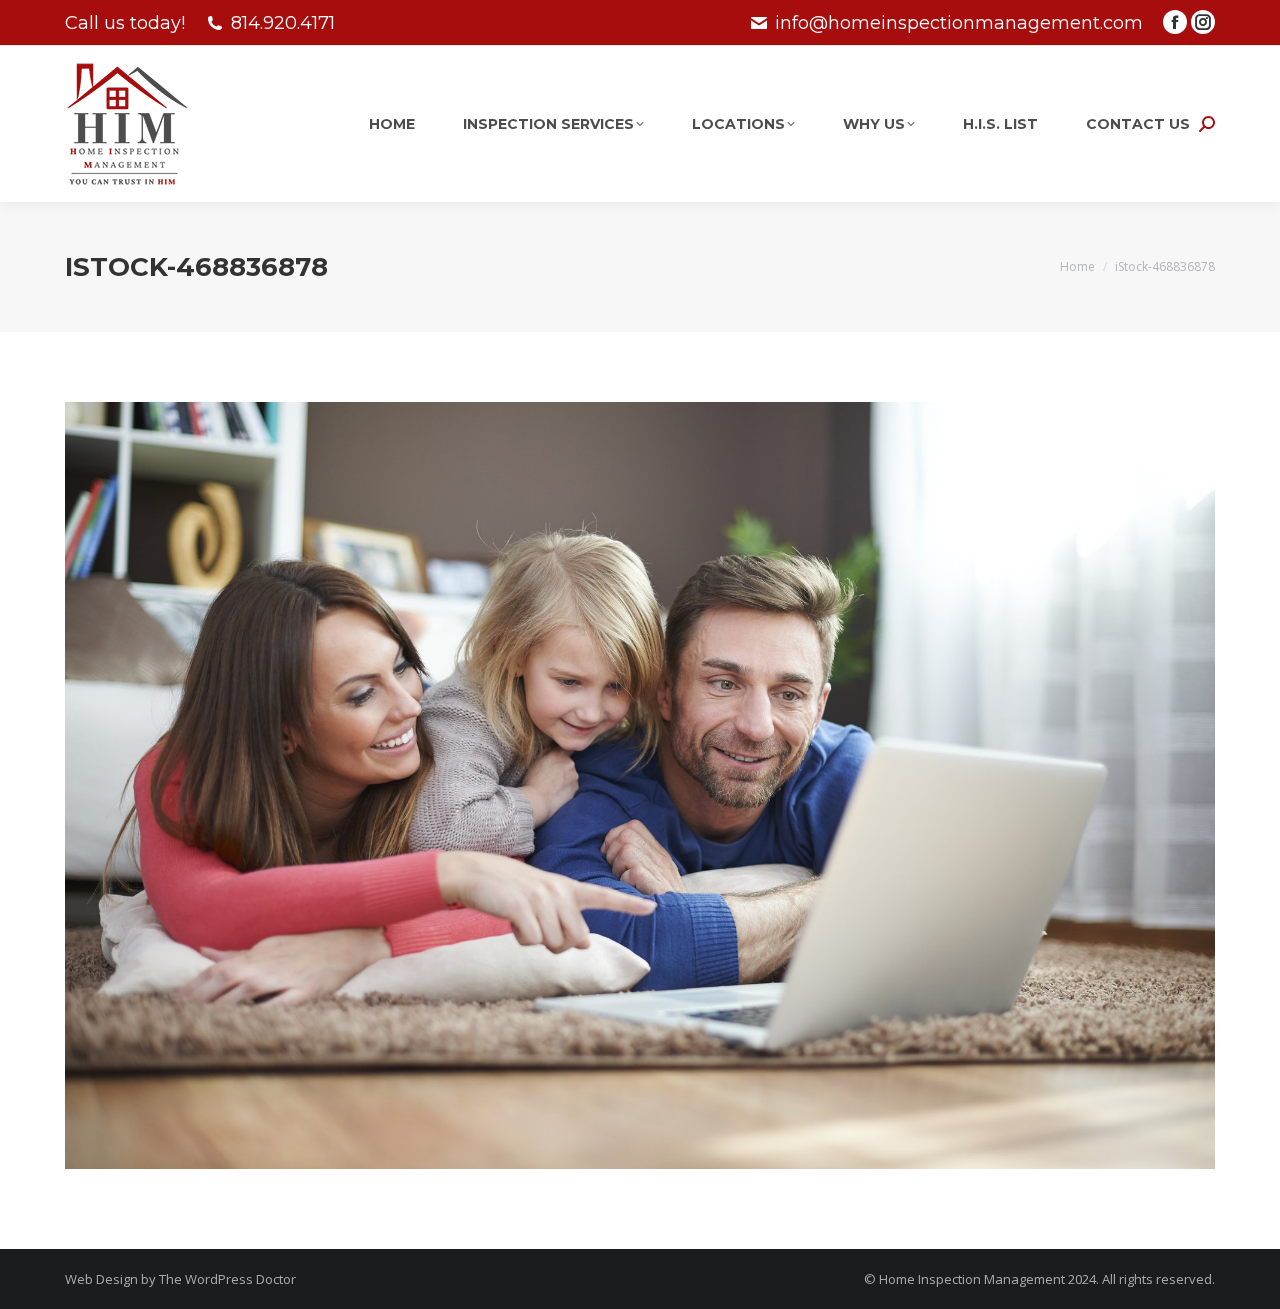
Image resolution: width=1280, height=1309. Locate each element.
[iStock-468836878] (640, 785)
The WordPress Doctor (227, 1279)
